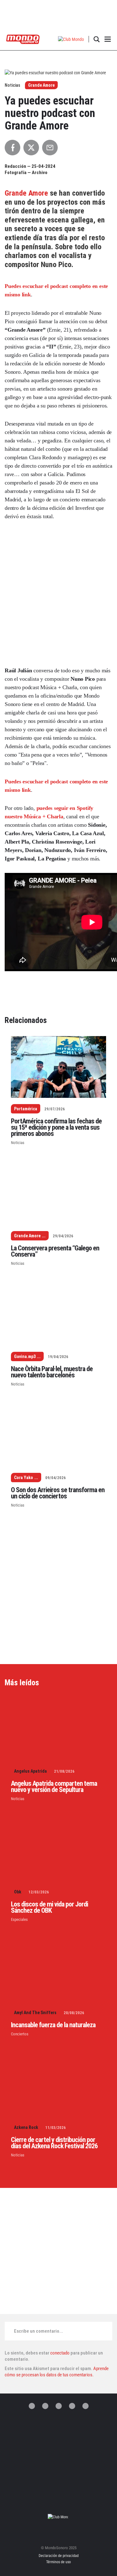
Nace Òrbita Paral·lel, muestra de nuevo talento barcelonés (52, 1372)
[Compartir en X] (31, 148)
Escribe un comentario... (39, 2331)
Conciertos (20, 2034)
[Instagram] (59, 2406)
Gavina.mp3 (25, 1356)
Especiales (19, 1919)
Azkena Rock (26, 2127)
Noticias (18, 1143)
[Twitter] (32, 2406)
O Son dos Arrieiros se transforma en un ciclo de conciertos (58, 1493)
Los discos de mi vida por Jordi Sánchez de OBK (49, 1907)
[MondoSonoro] (23, 39)
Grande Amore (41, 85)
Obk (18, 1892)
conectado (60, 2353)
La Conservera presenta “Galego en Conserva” (55, 1251)
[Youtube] (85, 2406)
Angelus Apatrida (30, 1771)
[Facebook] (45, 2406)
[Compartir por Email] (50, 148)
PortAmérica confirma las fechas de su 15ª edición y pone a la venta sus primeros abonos (56, 1127)
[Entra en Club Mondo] (59, 2517)
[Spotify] (72, 2406)
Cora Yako (24, 1478)
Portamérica (26, 1109)
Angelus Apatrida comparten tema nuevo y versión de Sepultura (54, 1787)
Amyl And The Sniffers (35, 2013)
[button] (71, 39)
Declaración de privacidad (59, 2556)
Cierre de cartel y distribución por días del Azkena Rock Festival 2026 (54, 2143)
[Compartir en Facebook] (12, 148)
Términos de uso (58, 2562)
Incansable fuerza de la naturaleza (53, 2025)
